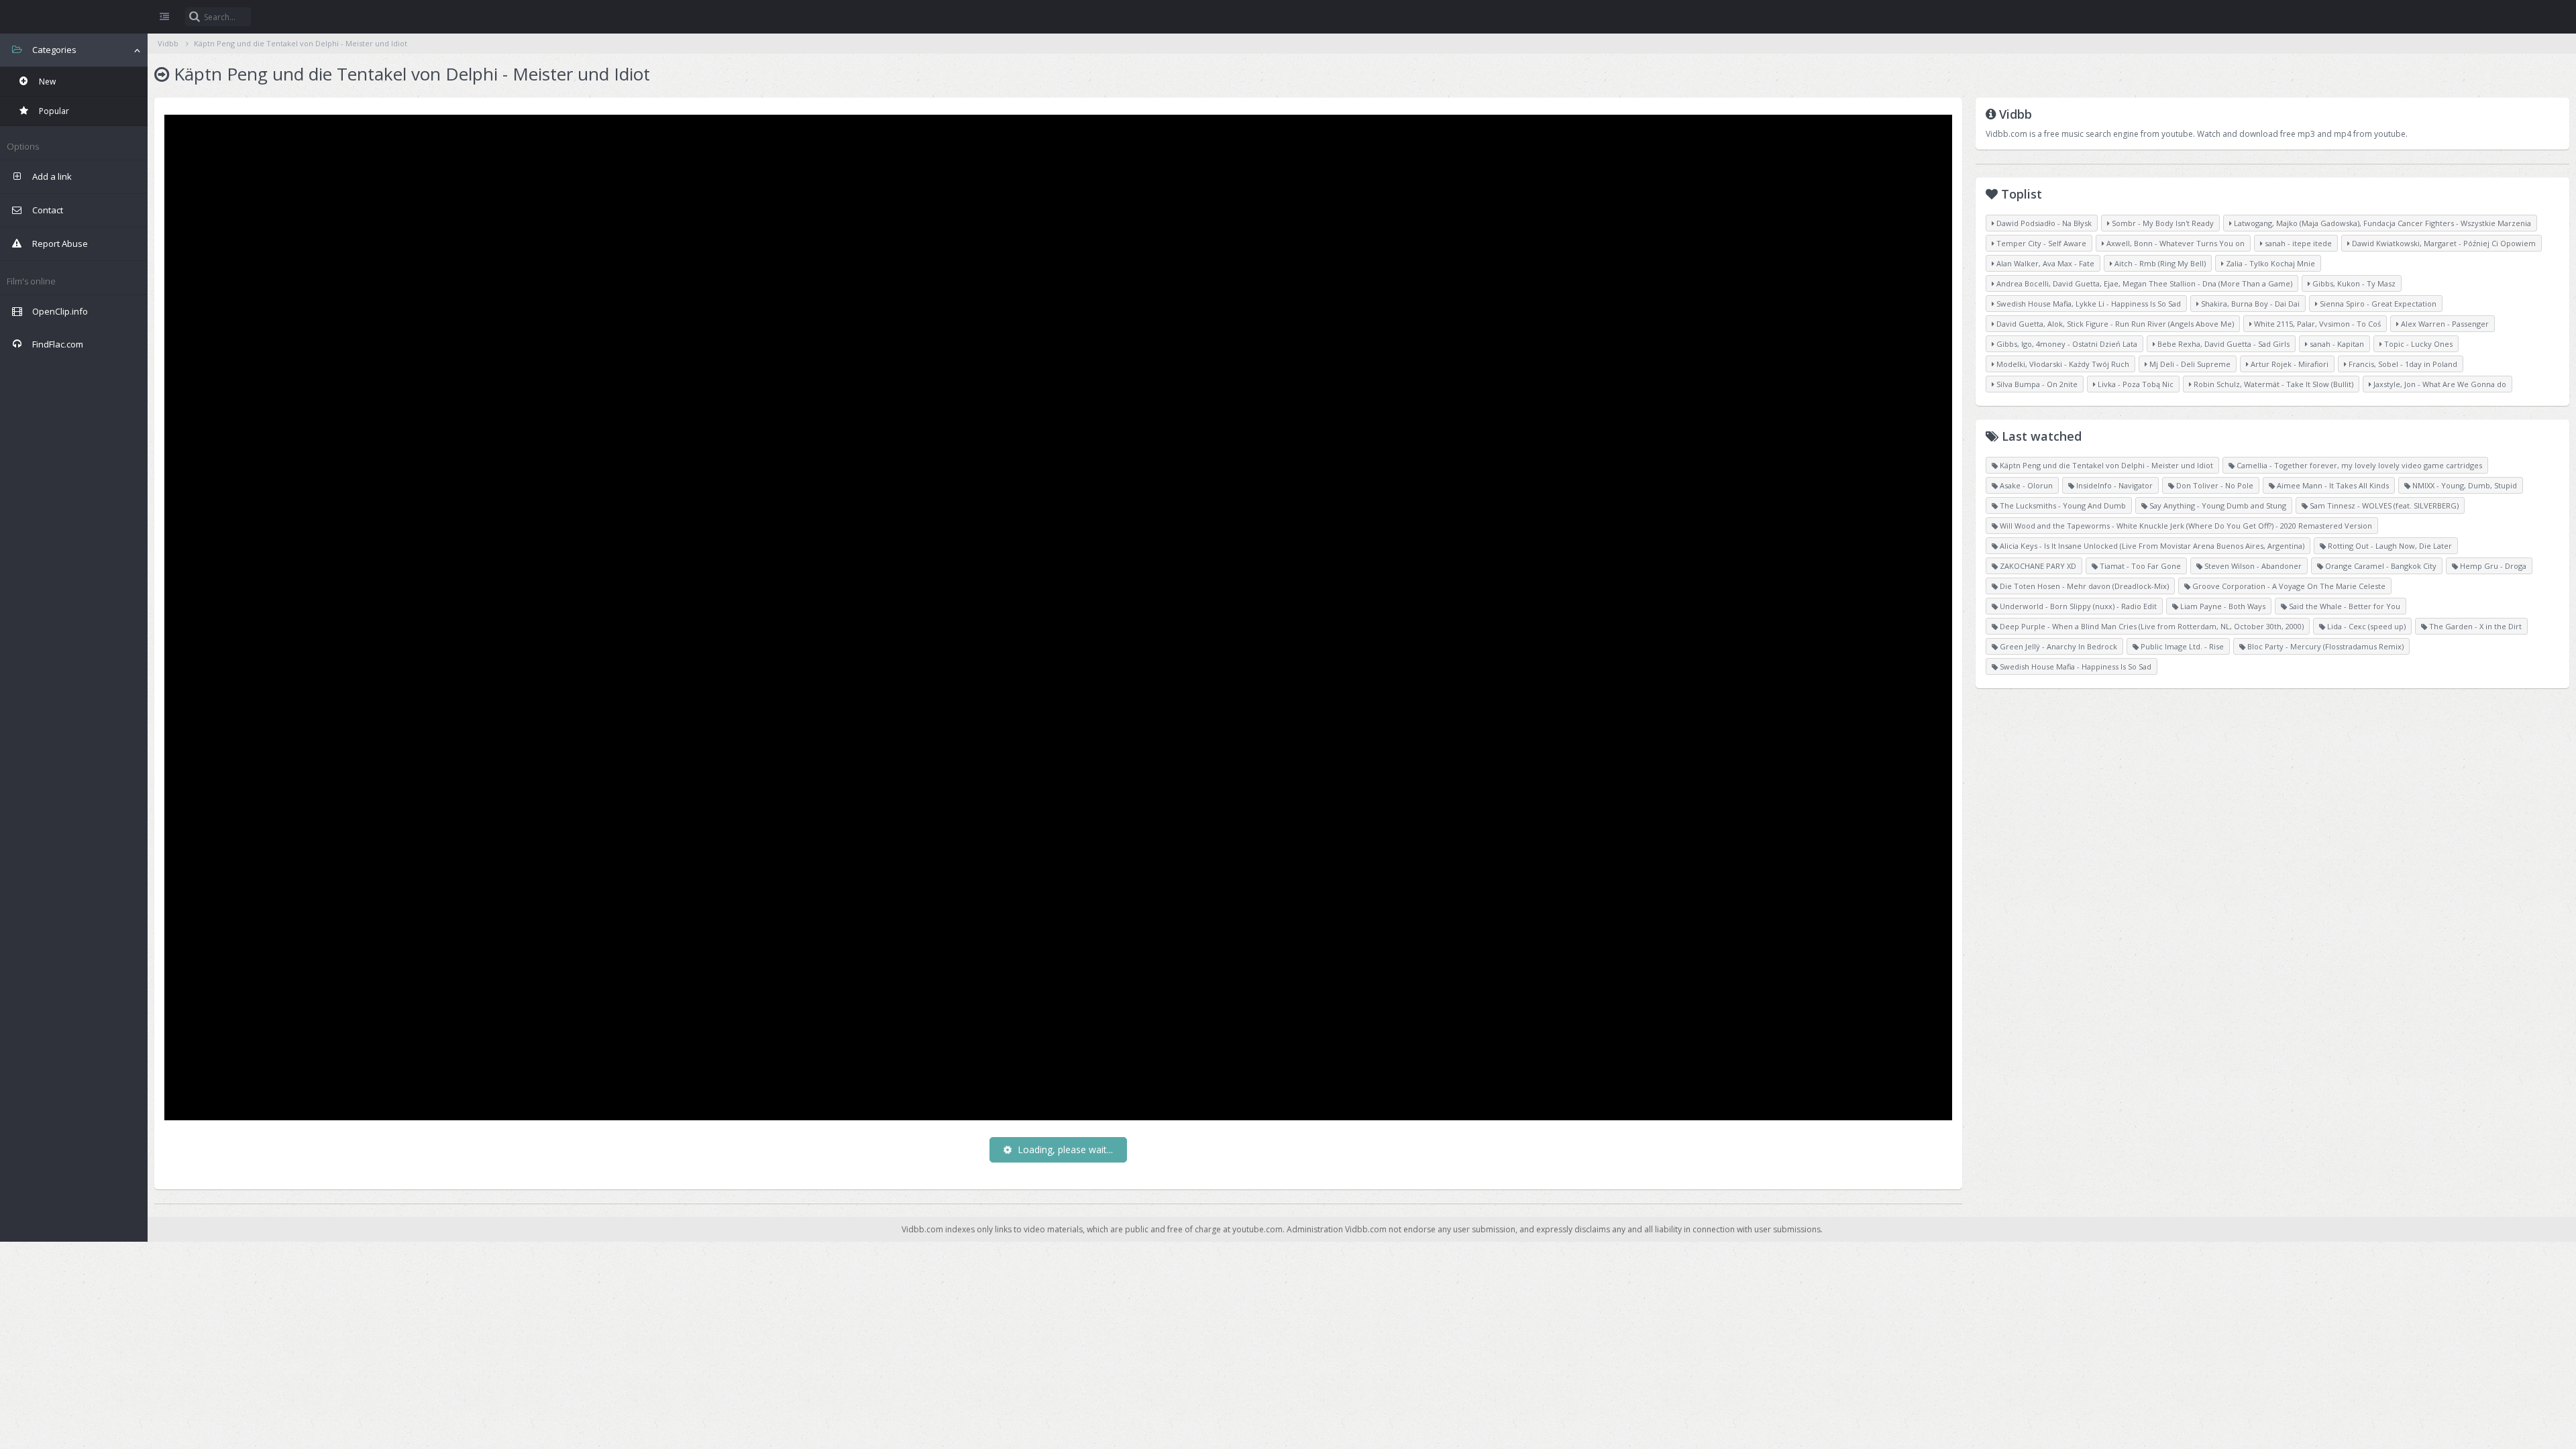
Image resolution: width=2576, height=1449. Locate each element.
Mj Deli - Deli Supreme (2189, 364)
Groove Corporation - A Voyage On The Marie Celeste (2288, 586)
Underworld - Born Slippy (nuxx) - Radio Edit (2077, 606)
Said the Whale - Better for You (2344, 606)
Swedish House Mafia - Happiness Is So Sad (2075, 666)
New (46, 82)
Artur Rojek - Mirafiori (2289, 364)
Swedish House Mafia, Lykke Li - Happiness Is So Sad (2088, 304)
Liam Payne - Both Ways (2222, 606)
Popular (53, 111)
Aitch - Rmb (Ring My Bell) (2159, 263)
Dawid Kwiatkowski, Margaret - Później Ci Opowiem (2443, 243)
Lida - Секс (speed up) (2365, 626)
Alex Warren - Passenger (2444, 324)
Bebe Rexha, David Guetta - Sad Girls (2222, 344)
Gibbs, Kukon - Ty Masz (2353, 283)
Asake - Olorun (2025, 485)
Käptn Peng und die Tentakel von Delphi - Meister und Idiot (301, 43)
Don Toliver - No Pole (2214, 485)
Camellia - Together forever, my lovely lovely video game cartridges (2358, 465)
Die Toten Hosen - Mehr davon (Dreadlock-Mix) (2083, 586)
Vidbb (74, 17)
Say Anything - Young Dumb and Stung (2217, 505)
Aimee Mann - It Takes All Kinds (2332, 485)
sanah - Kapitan (2336, 344)
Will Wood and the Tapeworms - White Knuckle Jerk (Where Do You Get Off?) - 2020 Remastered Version (2185, 526)
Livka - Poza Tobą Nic (2135, 384)
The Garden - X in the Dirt (2474, 626)
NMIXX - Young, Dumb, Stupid (2464, 485)
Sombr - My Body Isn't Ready (2162, 223)
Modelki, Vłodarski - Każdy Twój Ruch (2062, 364)
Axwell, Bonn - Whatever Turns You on (2175, 243)
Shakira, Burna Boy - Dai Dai (2249, 304)
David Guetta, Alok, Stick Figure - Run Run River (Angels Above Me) (2114, 324)
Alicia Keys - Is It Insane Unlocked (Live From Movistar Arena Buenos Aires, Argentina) (2151, 546)
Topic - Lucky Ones (2417, 344)
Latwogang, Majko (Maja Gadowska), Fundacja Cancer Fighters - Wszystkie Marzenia (2381, 223)
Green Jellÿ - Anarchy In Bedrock (2057, 646)
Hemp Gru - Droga (2492, 566)
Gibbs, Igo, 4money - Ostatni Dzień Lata (2066, 344)
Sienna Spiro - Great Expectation (2377, 304)
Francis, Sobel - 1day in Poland (2402, 364)
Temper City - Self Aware (2040, 243)
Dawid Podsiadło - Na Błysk (2043, 223)
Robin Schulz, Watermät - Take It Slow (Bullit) (2272, 384)
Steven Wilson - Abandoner (2252, 566)
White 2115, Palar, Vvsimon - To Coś (2316, 324)
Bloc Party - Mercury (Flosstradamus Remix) (2324, 646)
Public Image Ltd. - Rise (2181, 646)
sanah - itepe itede (2297, 243)
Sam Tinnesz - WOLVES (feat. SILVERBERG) (2383, 505)
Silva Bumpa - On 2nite (2036, 384)
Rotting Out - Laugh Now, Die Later (2389, 546)
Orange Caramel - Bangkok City (2380, 566)
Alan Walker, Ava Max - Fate (2044, 263)
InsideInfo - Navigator (2113, 485)
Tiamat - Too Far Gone (2139, 566)
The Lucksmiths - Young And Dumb (2062, 505)
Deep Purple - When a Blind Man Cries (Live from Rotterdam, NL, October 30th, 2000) (2151, 626)
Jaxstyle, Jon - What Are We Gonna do (2439, 384)
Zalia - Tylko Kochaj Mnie (2269, 263)
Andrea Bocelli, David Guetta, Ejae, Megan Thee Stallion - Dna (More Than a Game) (2143, 283)
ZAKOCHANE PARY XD (2037, 566)
